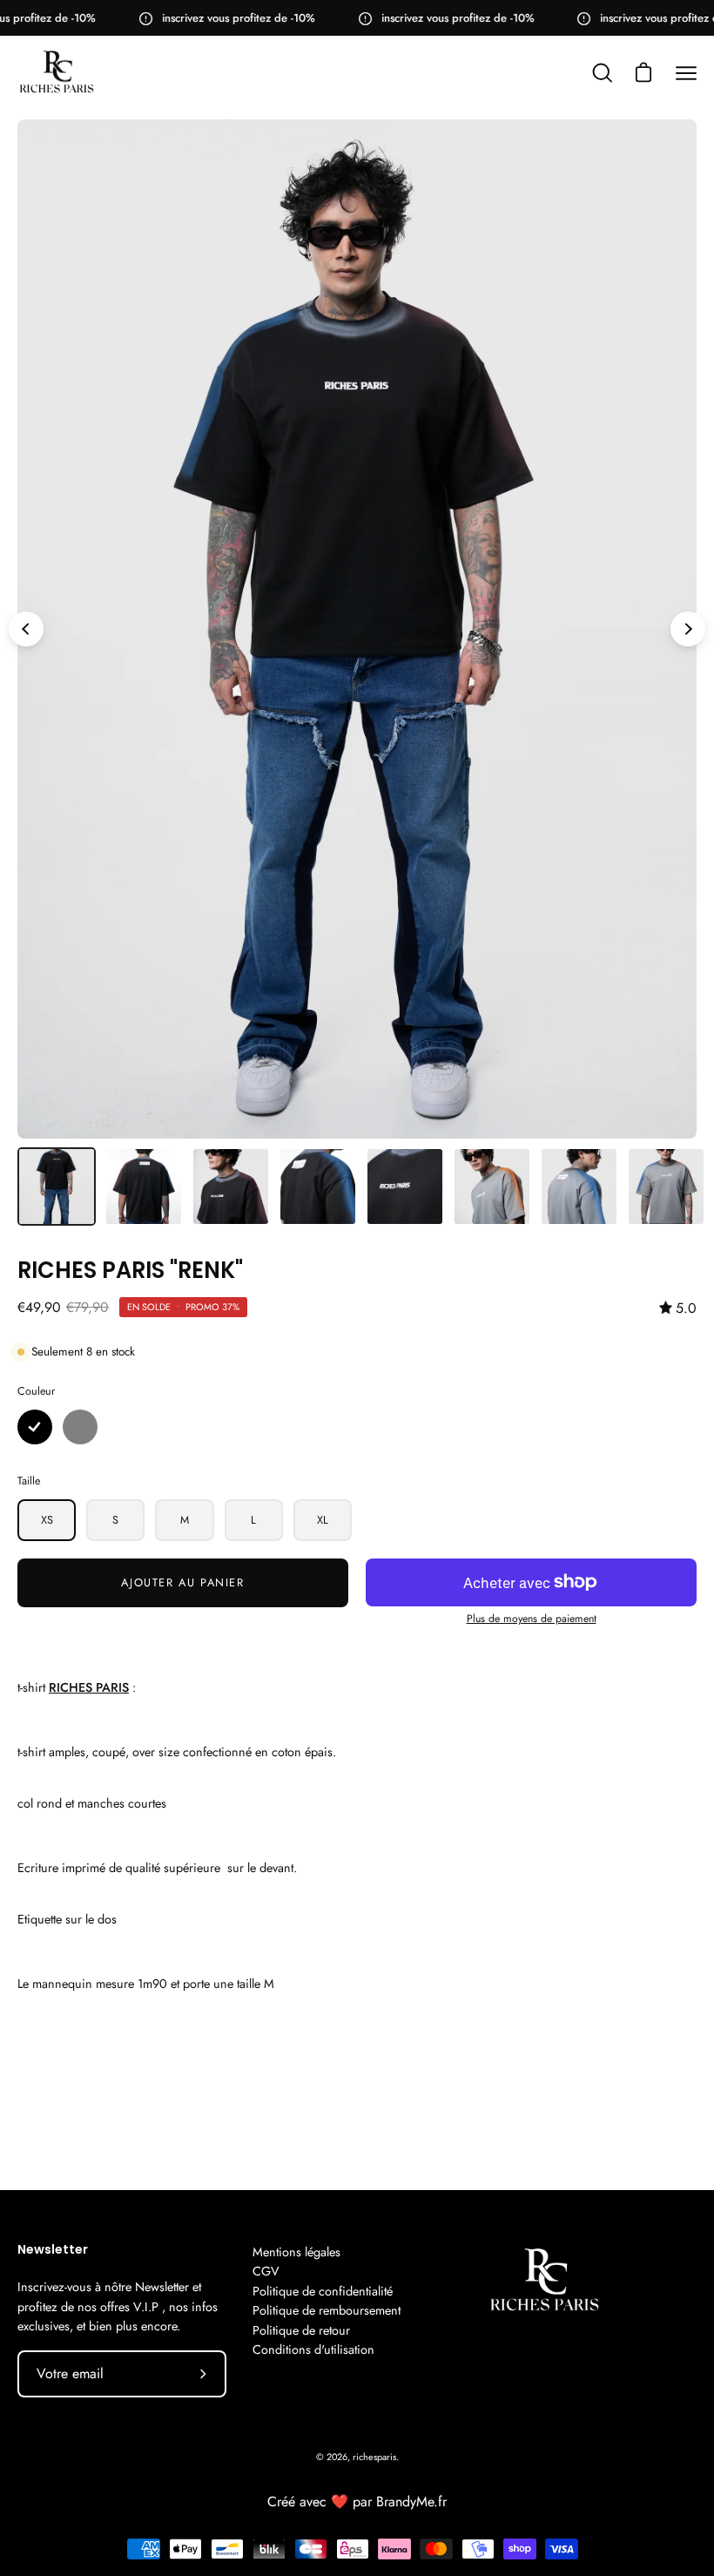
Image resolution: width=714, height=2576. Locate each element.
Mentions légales (296, 2252)
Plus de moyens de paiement (532, 1619)
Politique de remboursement (327, 2310)
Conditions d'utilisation (313, 2350)
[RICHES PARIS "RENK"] (57, 1187)
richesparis (374, 2457)
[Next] (688, 629)
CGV (266, 2271)
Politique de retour (301, 2330)
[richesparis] (57, 73)
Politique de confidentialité (323, 2291)
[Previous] (26, 629)
